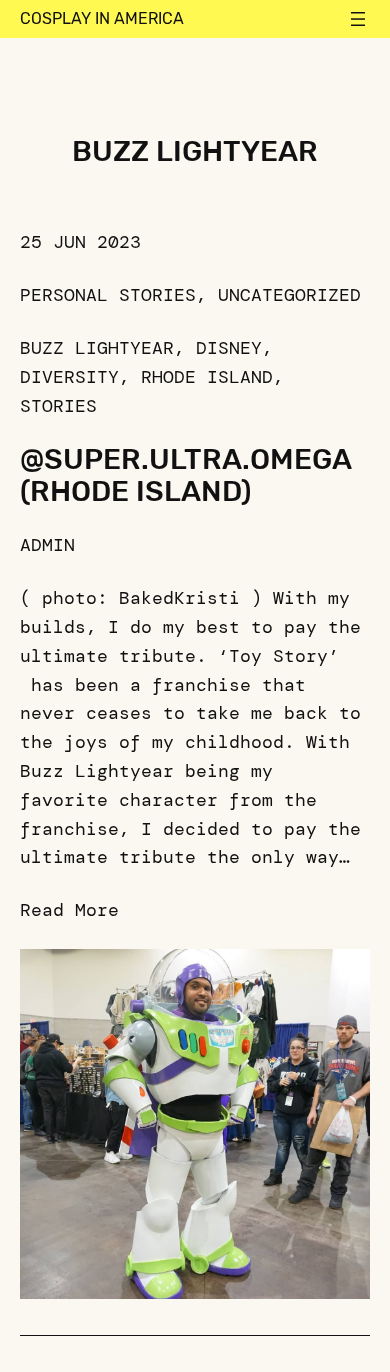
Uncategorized (289, 295)
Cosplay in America (102, 18)
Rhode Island (207, 377)
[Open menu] (358, 19)
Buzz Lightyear (97, 348)
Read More (69, 910)
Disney (229, 348)
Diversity (69, 377)
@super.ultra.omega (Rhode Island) (185, 475)
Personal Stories (108, 295)
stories (58, 406)
